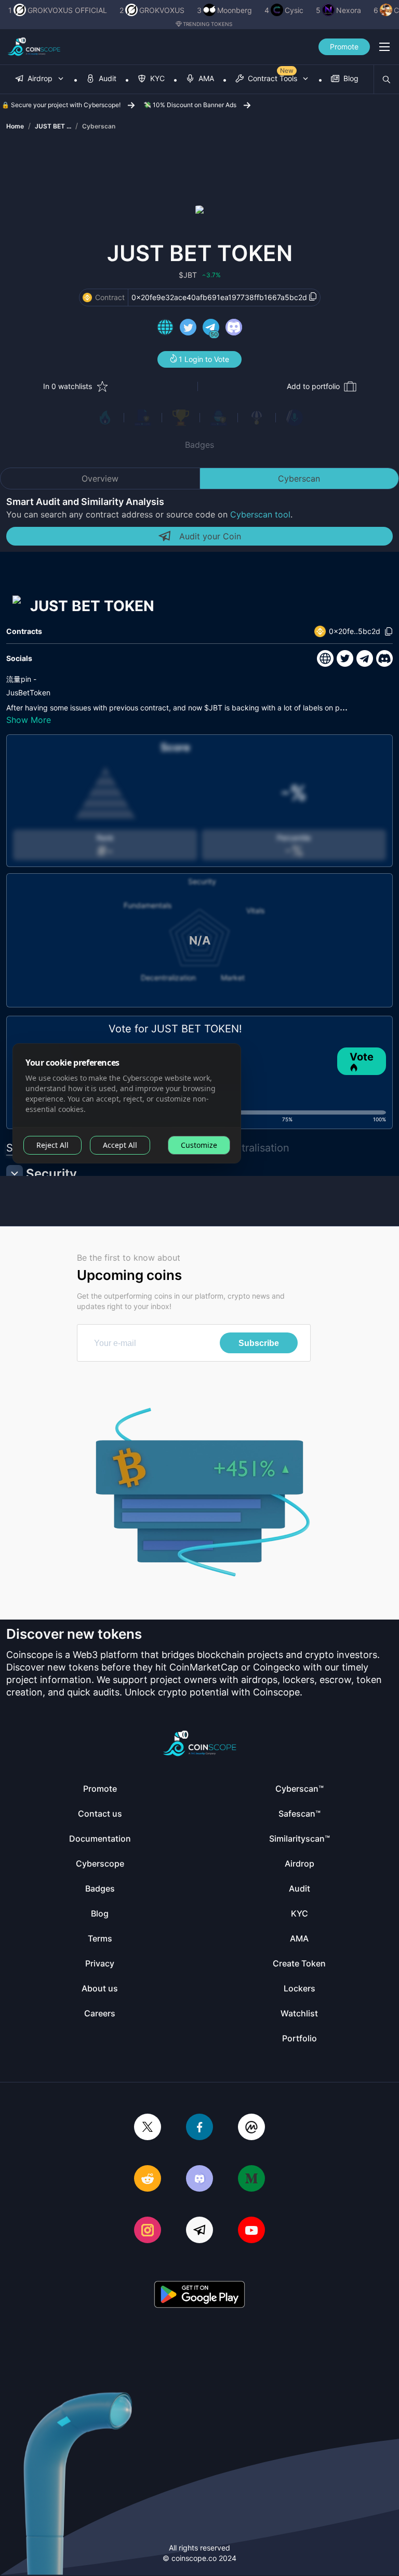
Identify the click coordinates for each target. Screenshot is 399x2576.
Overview (100, 478)
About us (100, 1988)
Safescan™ (300, 1814)
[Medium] (251, 2179)
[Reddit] (148, 2179)
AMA (299, 1938)
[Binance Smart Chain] (87, 297)
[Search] (387, 80)
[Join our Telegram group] (199, 2231)
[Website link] (165, 329)
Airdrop (300, 1863)
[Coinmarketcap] (251, 2128)
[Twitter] (148, 2128)
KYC (300, 1913)
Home (15, 126)
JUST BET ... (53, 126)
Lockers (300, 1988)
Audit (300, 1888)
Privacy (100, 1963)
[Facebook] (199, 2128)
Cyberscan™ (300, 1789)
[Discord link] (234, 329)
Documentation (100, 1839)
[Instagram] (148, 2231)
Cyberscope (100, 1863)
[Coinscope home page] (34, 47)
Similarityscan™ (300, 1839)
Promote (344, 47)
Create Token (299, 1963)
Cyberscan (99, 126)
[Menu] (384, 47)
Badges (199, 445)
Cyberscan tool (260, 514)
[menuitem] (40, 79)
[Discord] (199, 2179)
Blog (100, 1913)
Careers (100, 2013)
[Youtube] (251, 2231)
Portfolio (300, 2038)
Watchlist (299, 2013)
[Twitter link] (188, 329)
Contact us (100, 1814)
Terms (100, 1938)
